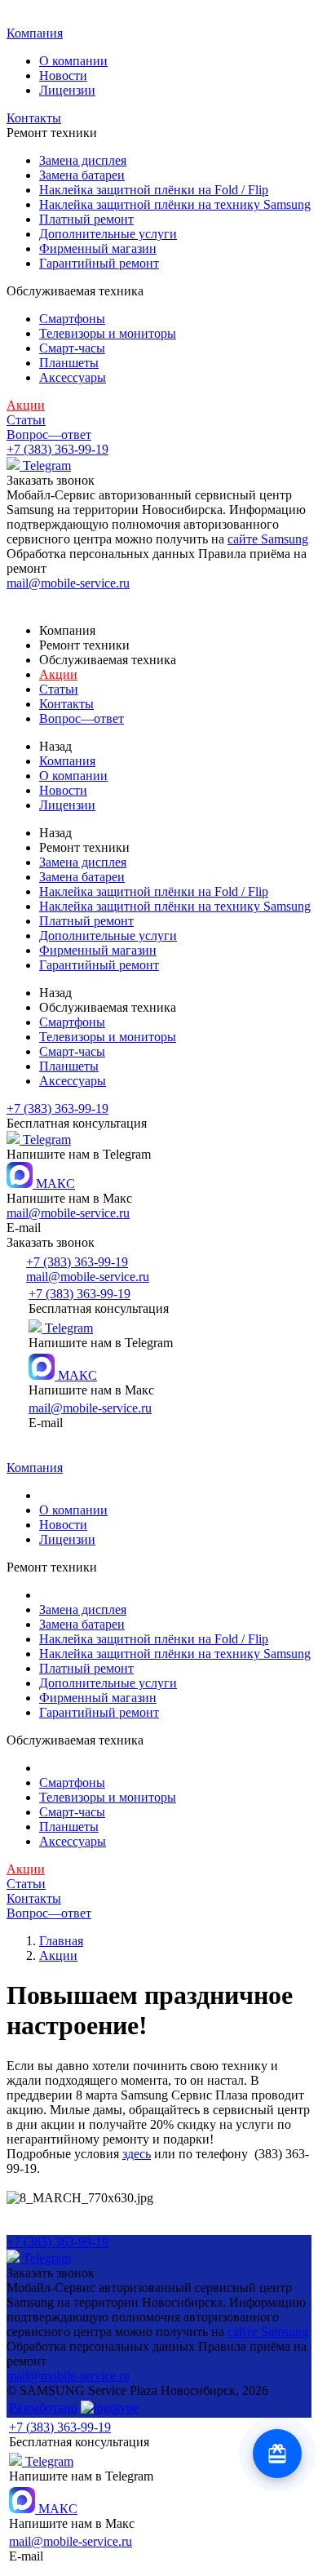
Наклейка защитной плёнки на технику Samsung (175, 204)
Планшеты (69, 363)
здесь (137, 2154)
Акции (26, 405)
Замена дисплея (83, 160)
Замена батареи (82, 175)
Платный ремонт (86, 219)
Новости (63, 75)
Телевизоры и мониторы (108, 333)
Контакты (34, 118)
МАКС (54, 1184)
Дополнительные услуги (108, 234)
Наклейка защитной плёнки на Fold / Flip (154, 190)
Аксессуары (73, 377)
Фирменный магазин (98, 248)
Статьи (26, 420)
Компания (35, 33)
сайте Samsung (268, 539)
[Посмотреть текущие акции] (277, 2454)
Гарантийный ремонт (99, 263)
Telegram (45, 466)
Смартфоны (72, 319)
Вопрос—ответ (49, 435)
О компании (73, 61)
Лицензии (67, 90)
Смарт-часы (72, 348)
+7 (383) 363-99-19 (57, 449)
